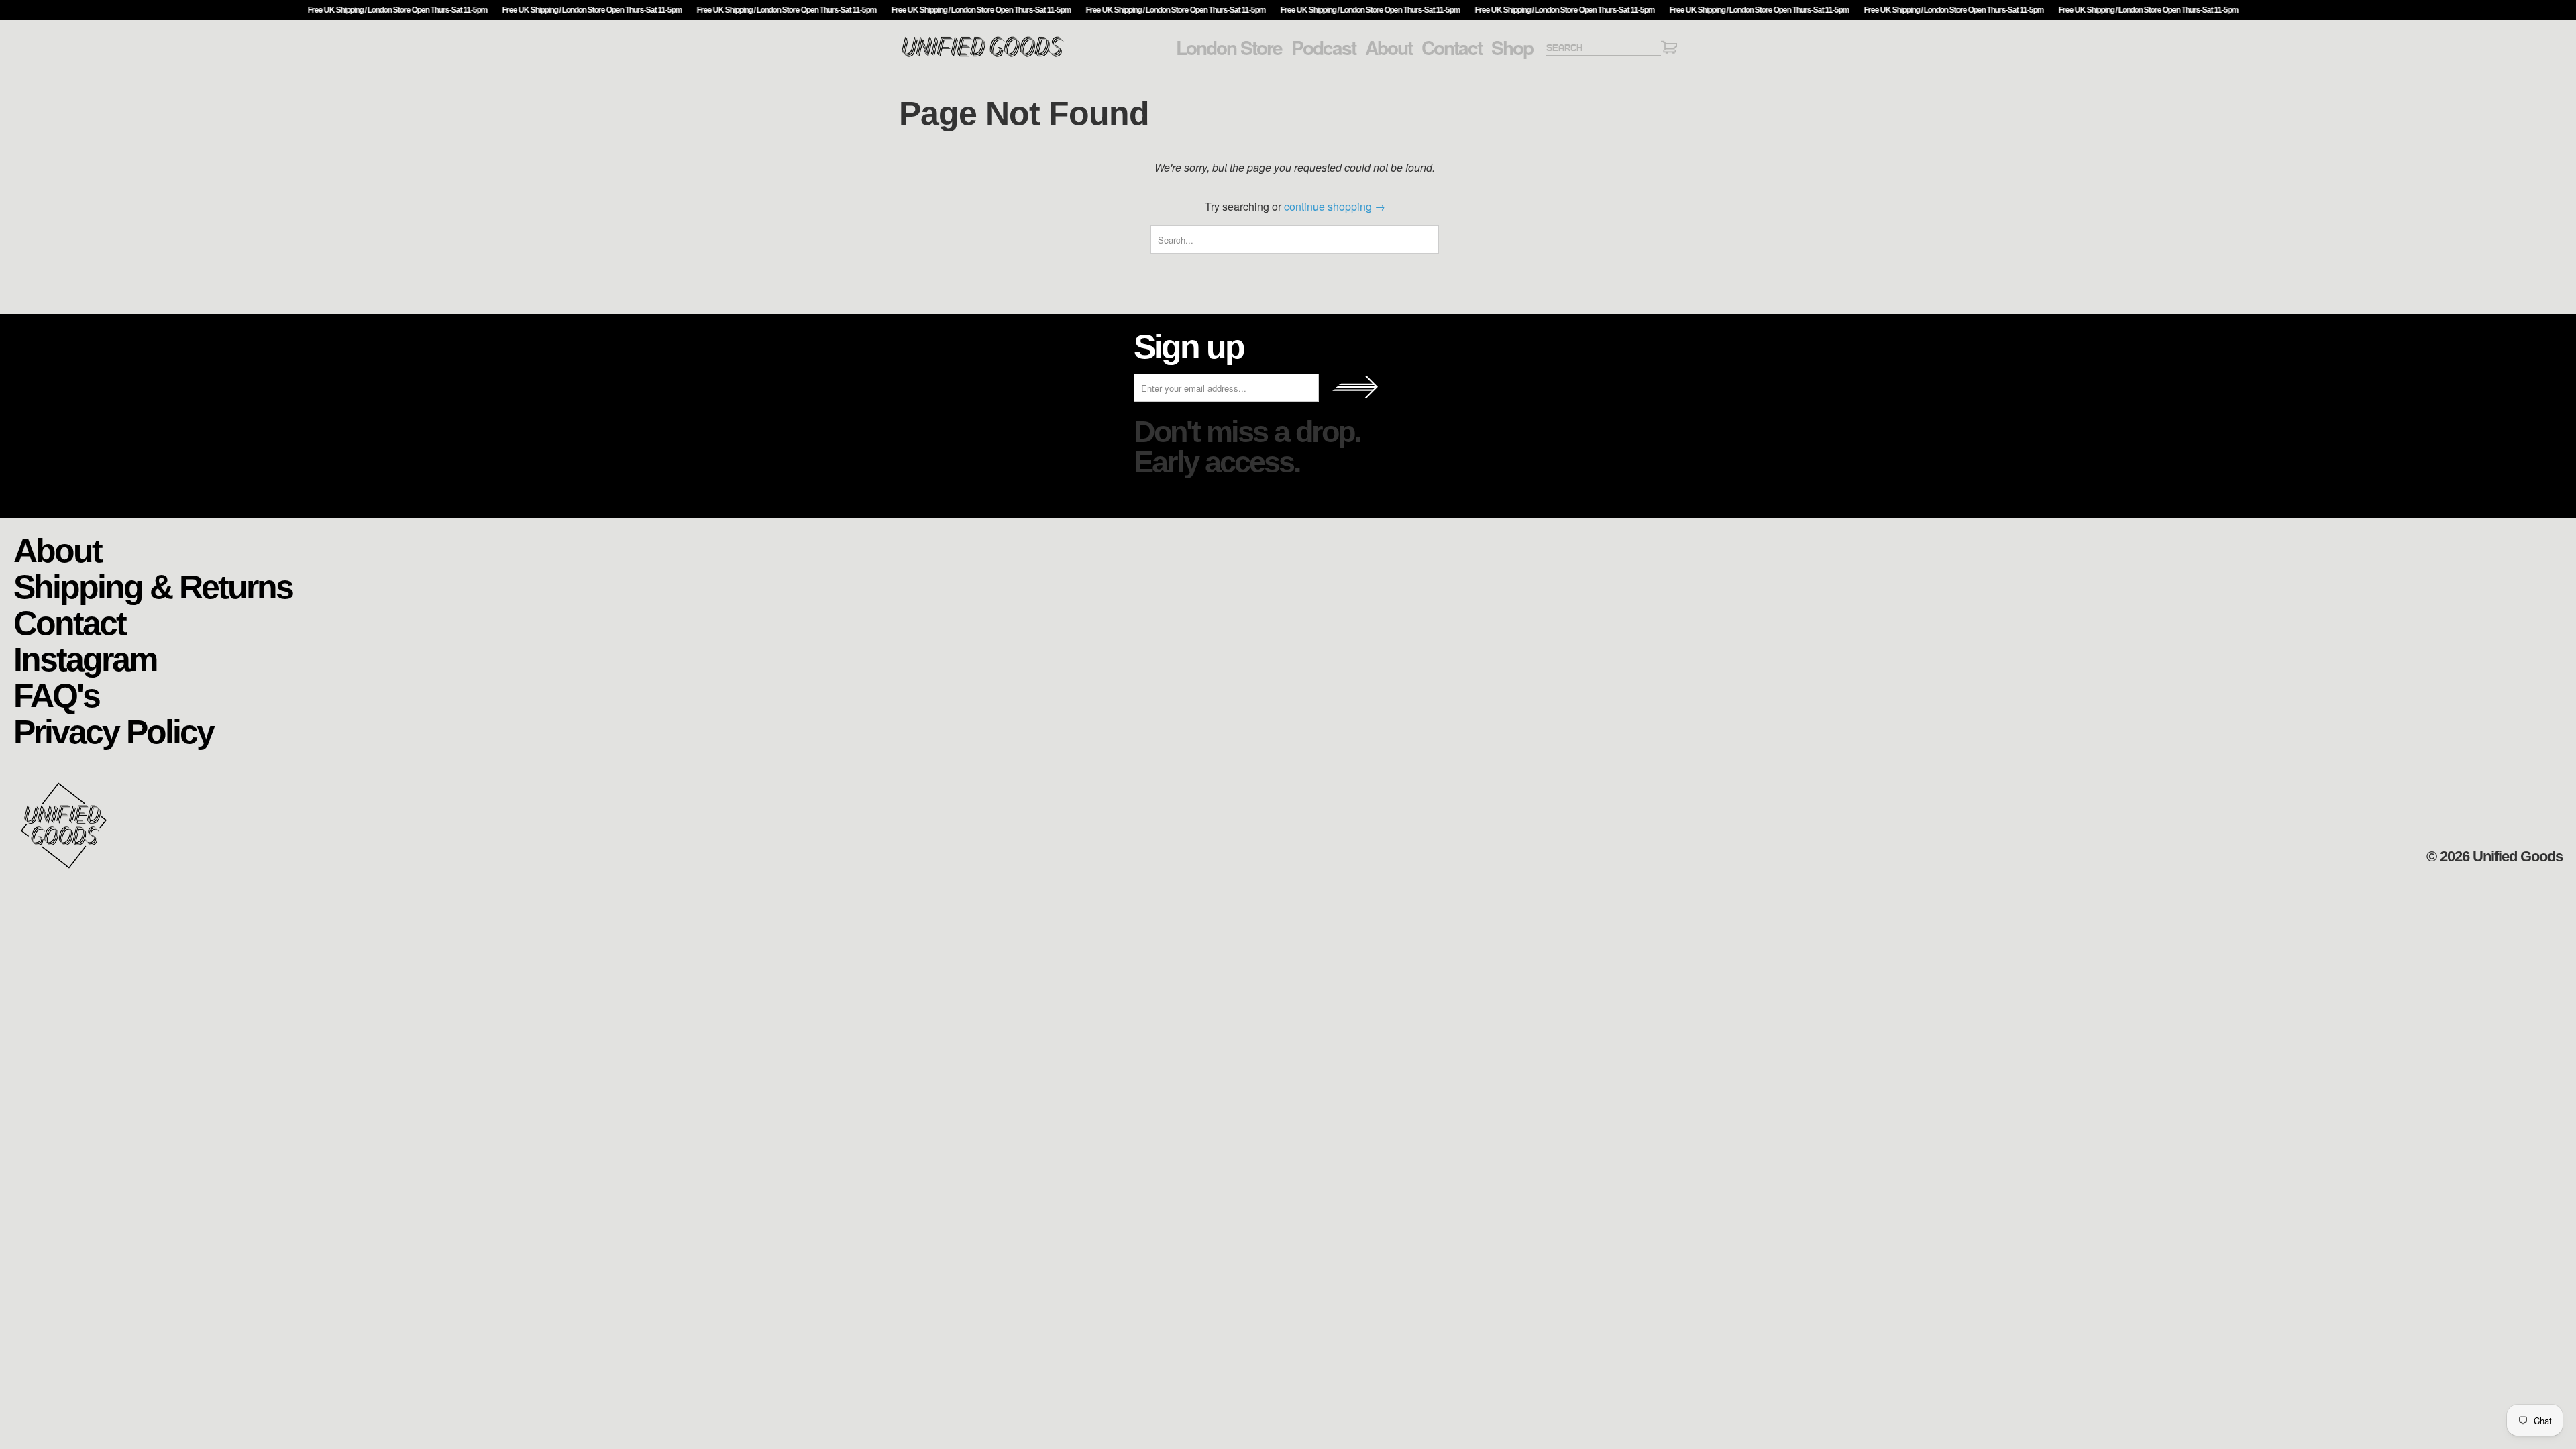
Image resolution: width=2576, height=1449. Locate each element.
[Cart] (1669, 49)
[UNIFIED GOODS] (983, 55)
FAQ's (56, 695)
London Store (1229, 48)
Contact (1452, 48)
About (1389, 48)
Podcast (1324, 48)
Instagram (85, 658)
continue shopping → (1335, 206)
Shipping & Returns (153, 586)
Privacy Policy (113, 731)
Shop (1512, 48)
